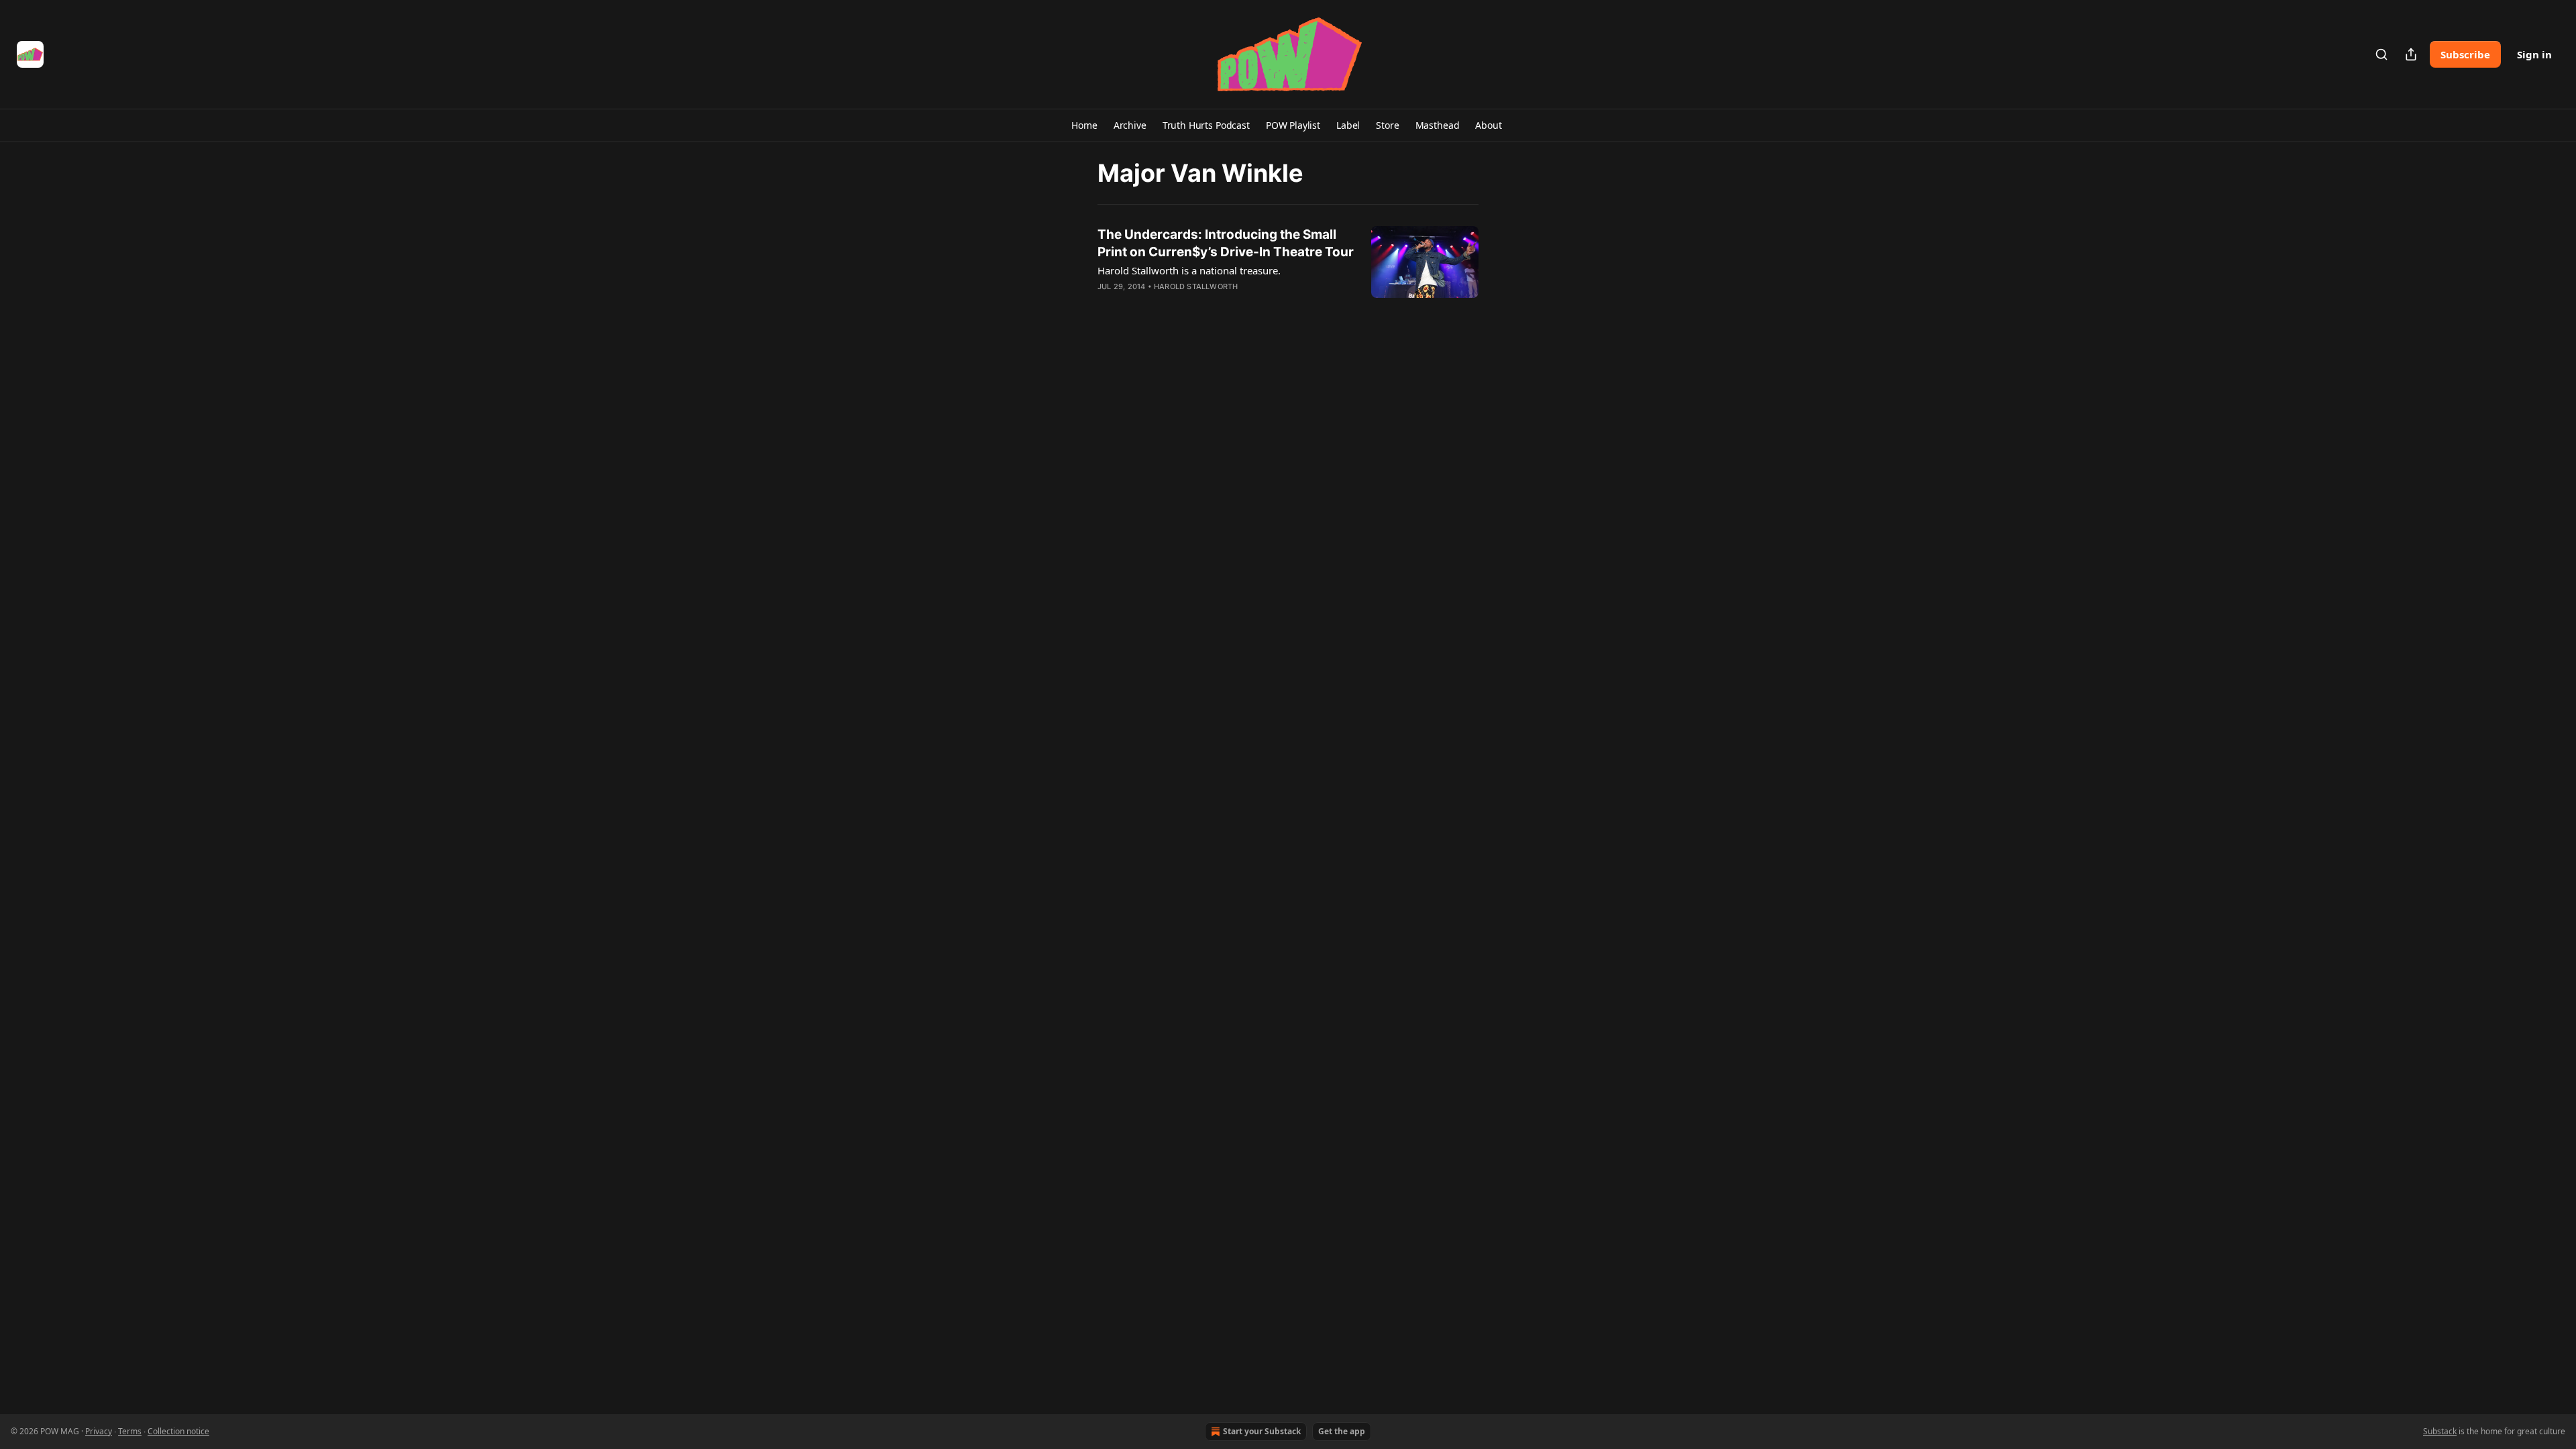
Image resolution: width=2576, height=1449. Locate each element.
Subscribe (2465, 54)
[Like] (1106, 304)
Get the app (1342, 1431)
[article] (1288, 269)
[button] (1084, 125)
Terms (130, 1431)
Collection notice (178, 1431)
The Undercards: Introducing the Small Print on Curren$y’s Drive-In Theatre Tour (1226, 243)
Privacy (99, 1431)
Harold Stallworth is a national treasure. (1189, 270)
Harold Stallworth (1196, 286)
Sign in (2534, 54)
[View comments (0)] (1186, 304)
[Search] (2381, 54)
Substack (2440, 1431)
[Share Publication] (2411, 54)
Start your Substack (1262, 1431)
